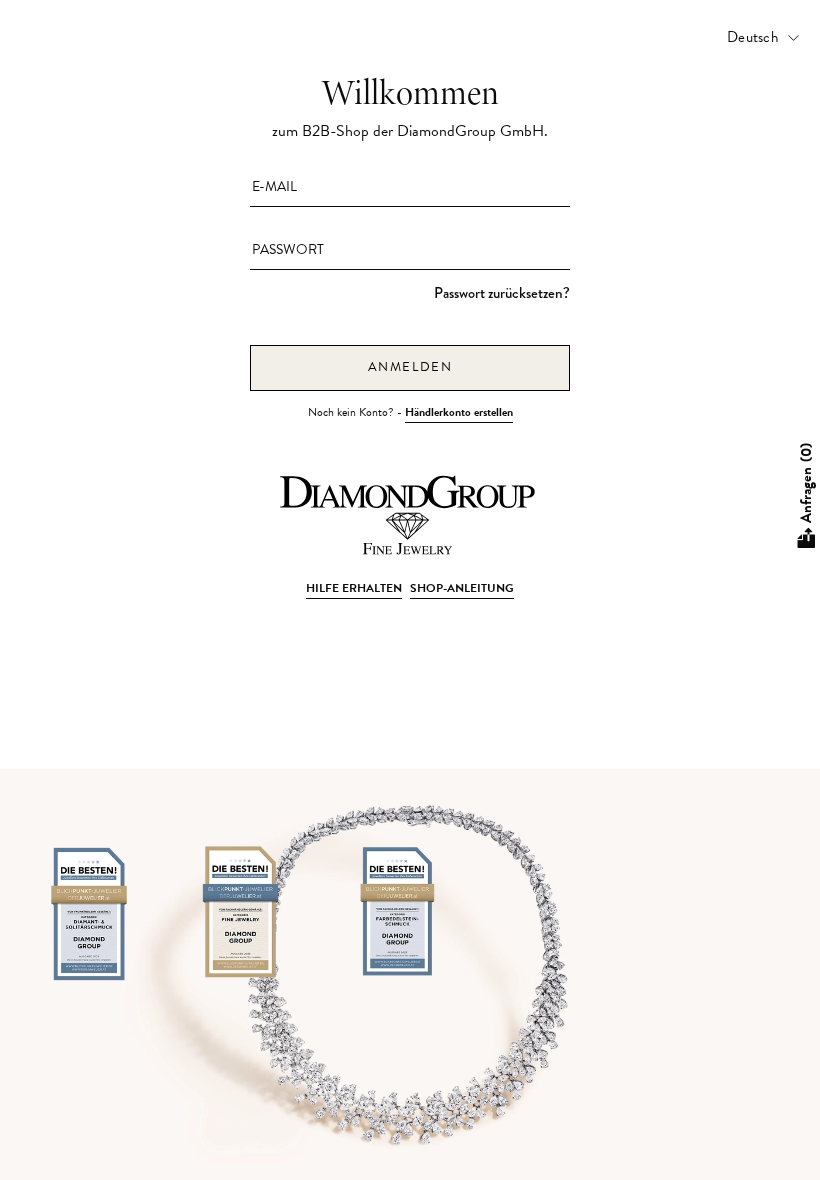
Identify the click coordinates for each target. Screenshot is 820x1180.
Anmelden (410, 367)
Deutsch (752, 37)
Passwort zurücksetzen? (502, 293)
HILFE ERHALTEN (354, 588)
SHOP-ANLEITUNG (462, 588)
